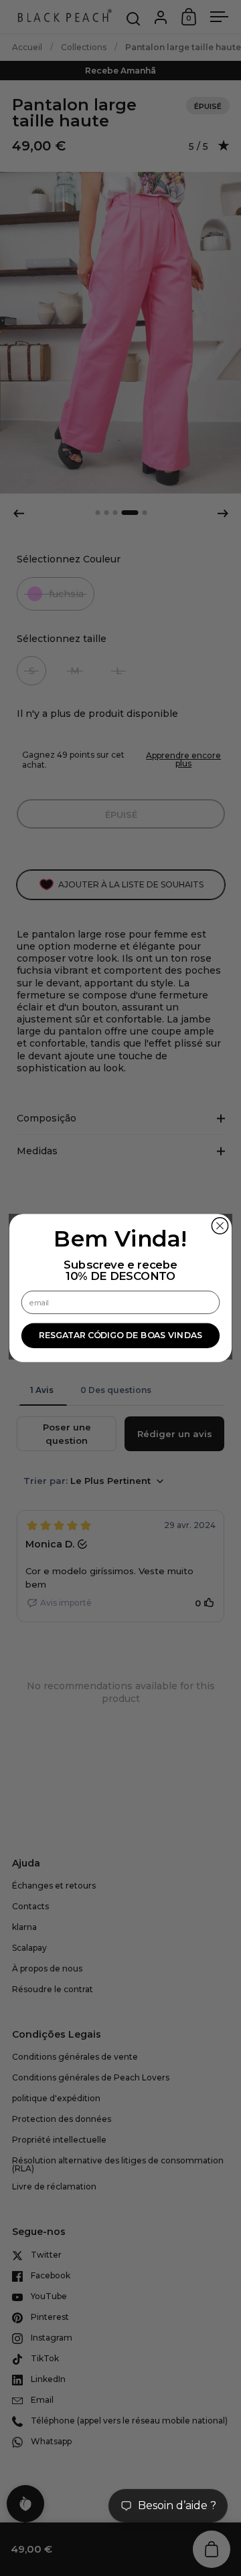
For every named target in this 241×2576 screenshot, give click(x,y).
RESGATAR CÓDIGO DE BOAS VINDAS (120, 1336)
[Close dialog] (220, 1226)
